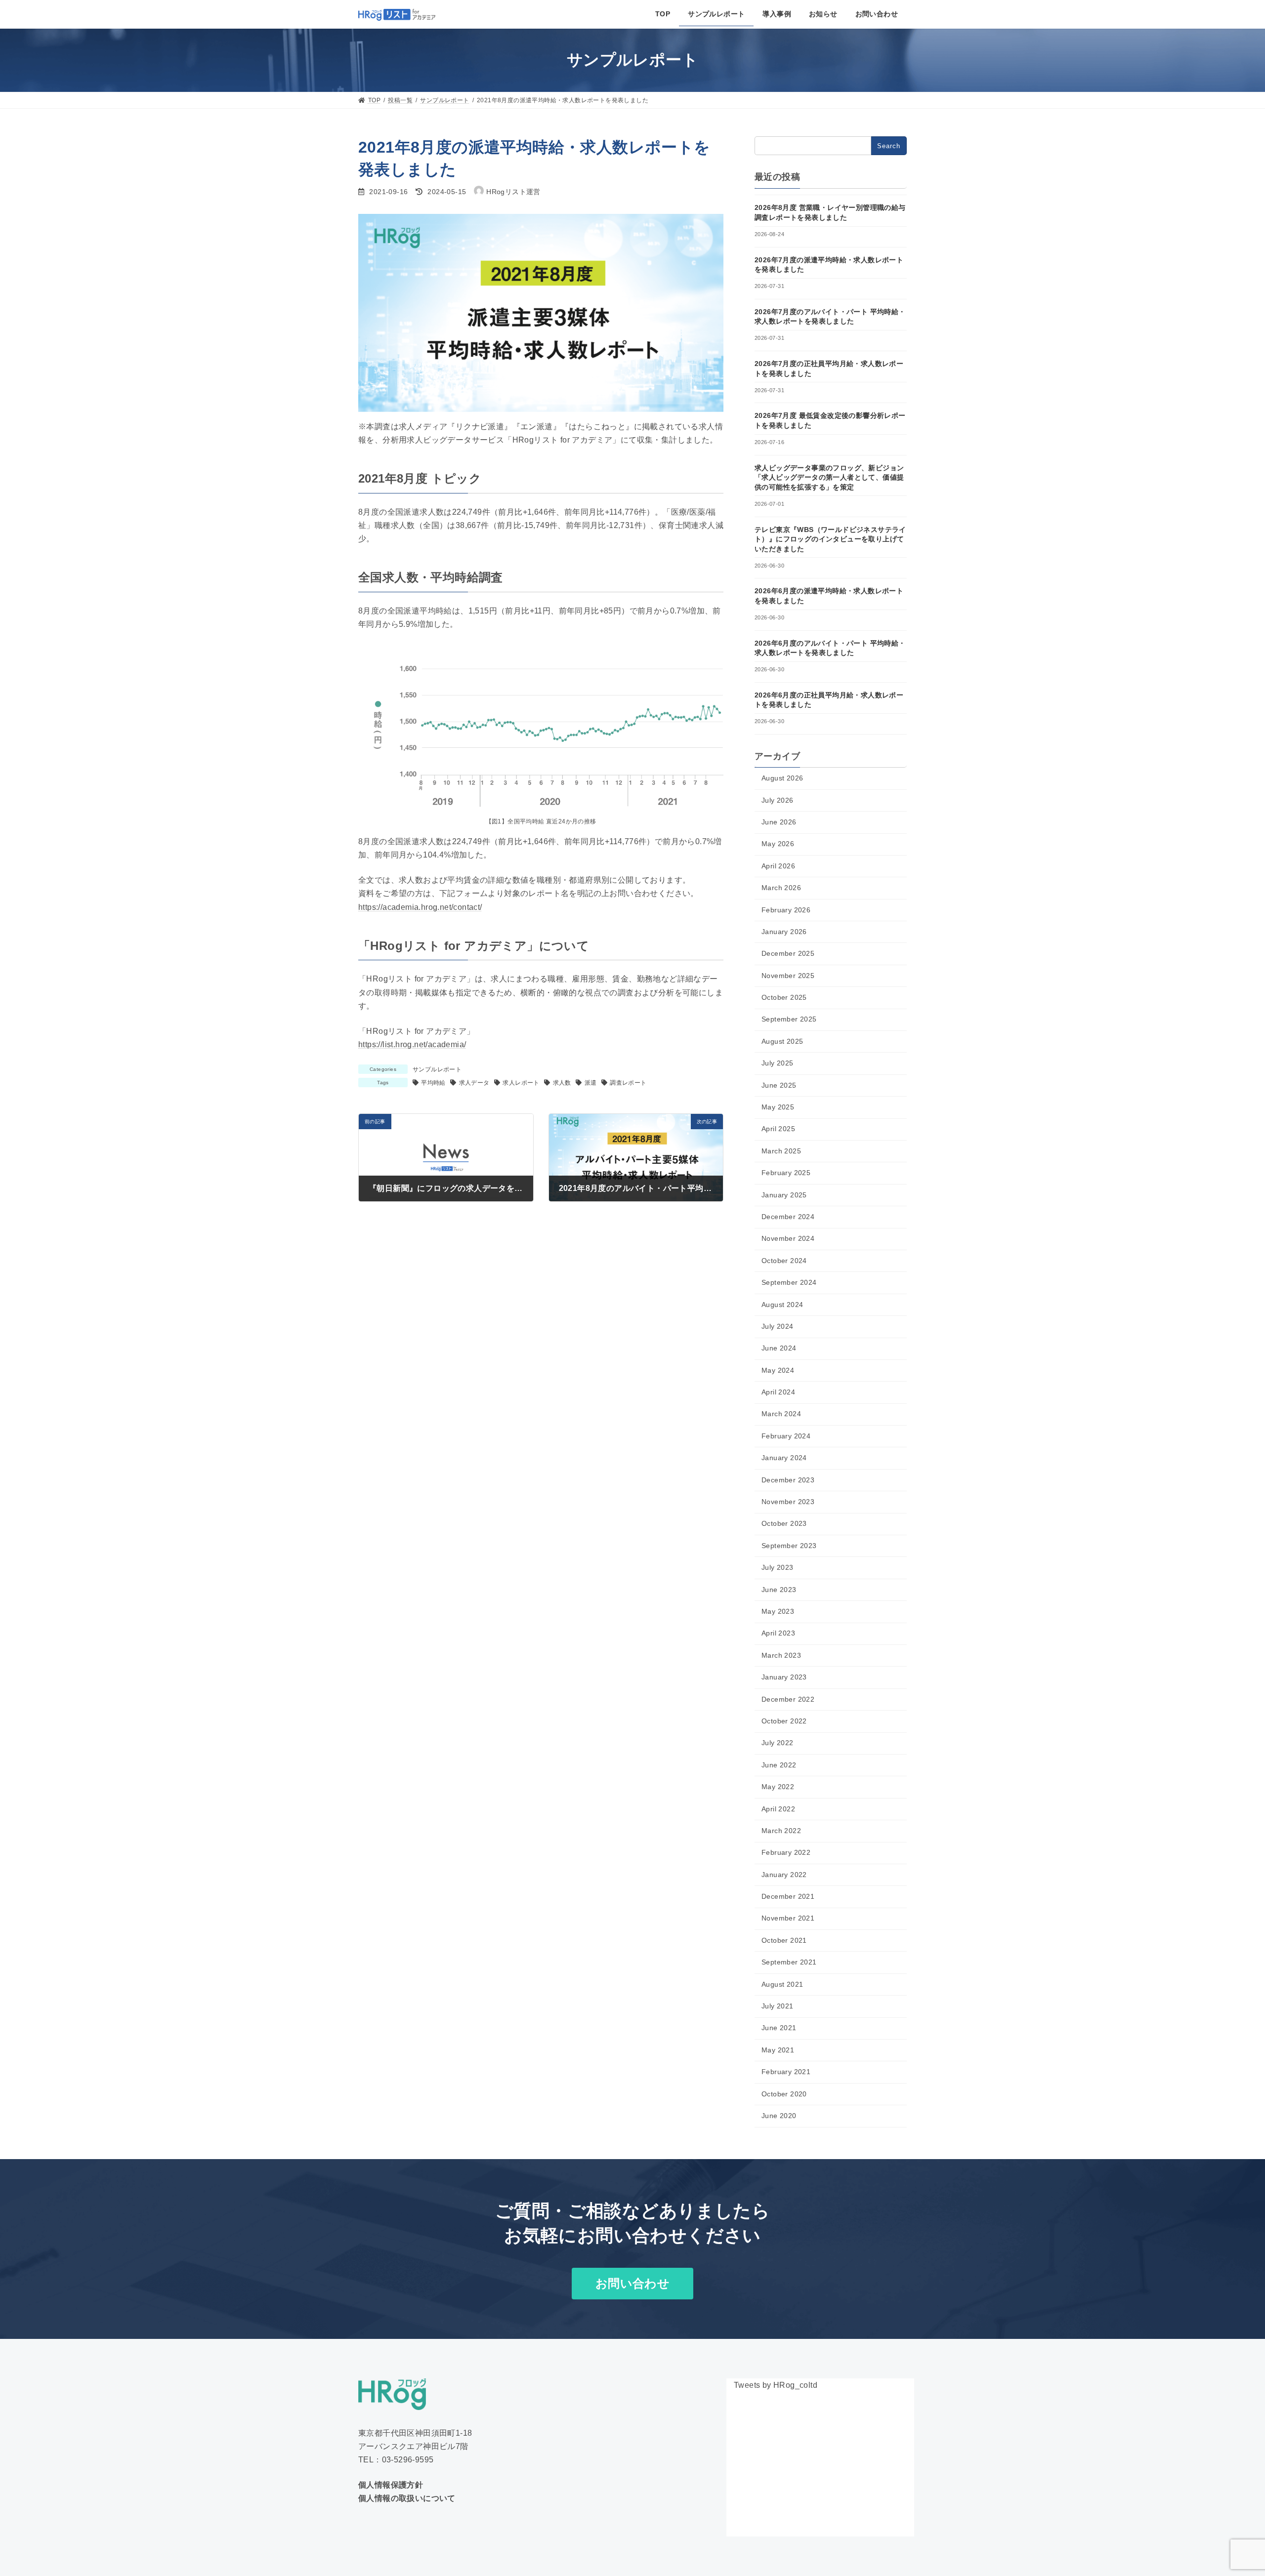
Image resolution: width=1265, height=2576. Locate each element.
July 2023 (778, 1567)
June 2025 (779, 1085)
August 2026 (782, 778)
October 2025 (784, 997)
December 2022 (788, 1699)
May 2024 (778, 1370)
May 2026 (778, 844)
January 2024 (784, 1458)
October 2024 (784, 1261)
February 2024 (786, 1436)
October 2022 (784, 1721)
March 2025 (781, 1151)
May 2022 (778, 1787)
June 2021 (779, 2028)
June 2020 (779, 2116)
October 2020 (784, 2094)
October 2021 (784, 1940)
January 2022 (784, 1875)
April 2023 (778, 1633)
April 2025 (778, 1129)
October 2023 (784, 1523)
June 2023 (779, 1590)
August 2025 (782, 1041)
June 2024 (779, 1348)
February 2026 (786, 909)
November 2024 (788, 1238)
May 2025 (778, 1107)
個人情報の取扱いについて (407, 2498)
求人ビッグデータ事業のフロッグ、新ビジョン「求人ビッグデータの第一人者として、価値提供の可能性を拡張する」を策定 (829, 477)
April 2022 (778, 1809)
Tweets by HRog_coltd (776, 2385)
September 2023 (789, 1546)
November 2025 (788, 976)
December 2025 (788, 953)
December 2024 (788, 1217)
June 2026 (779, 822)
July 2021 (778, 2006)
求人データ (474, 1083)
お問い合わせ (632, 2283)
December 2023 (788, 1480)
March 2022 (781, 1831)
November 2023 (788, 1502)
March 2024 (781, 1414)
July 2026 (778, 800)
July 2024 (778, 1326)
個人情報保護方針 (391, 2485)
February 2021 (786, 2072)
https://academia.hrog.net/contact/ (420, 907)
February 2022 (786, 1852)
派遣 (590, 1083)
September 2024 (789, 1282)
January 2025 (784, 1195)
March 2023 (781, 1655)
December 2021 (788, 1896)
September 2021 (789, 1962)
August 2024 (782, 1305)
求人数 (562, 1083)
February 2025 (786, 1173)
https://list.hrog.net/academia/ (412, 1044)
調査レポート (628, 1083)
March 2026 (781, 888)
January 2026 (784, 932)
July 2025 (778, 1063)
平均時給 (433, 1083)
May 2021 (778, 2050)
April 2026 (778, 866)
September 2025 (789, 1019)
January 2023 (784, 1677)
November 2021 (788, 1918)
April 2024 (778, 1392)
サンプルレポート (437, 1069)
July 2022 (778, 1743)
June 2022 (779, 1765)
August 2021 (782, 1984)
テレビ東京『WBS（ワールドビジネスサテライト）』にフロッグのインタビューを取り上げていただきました (830, 539)
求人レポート (521, 1083)
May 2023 (778, 1611)
